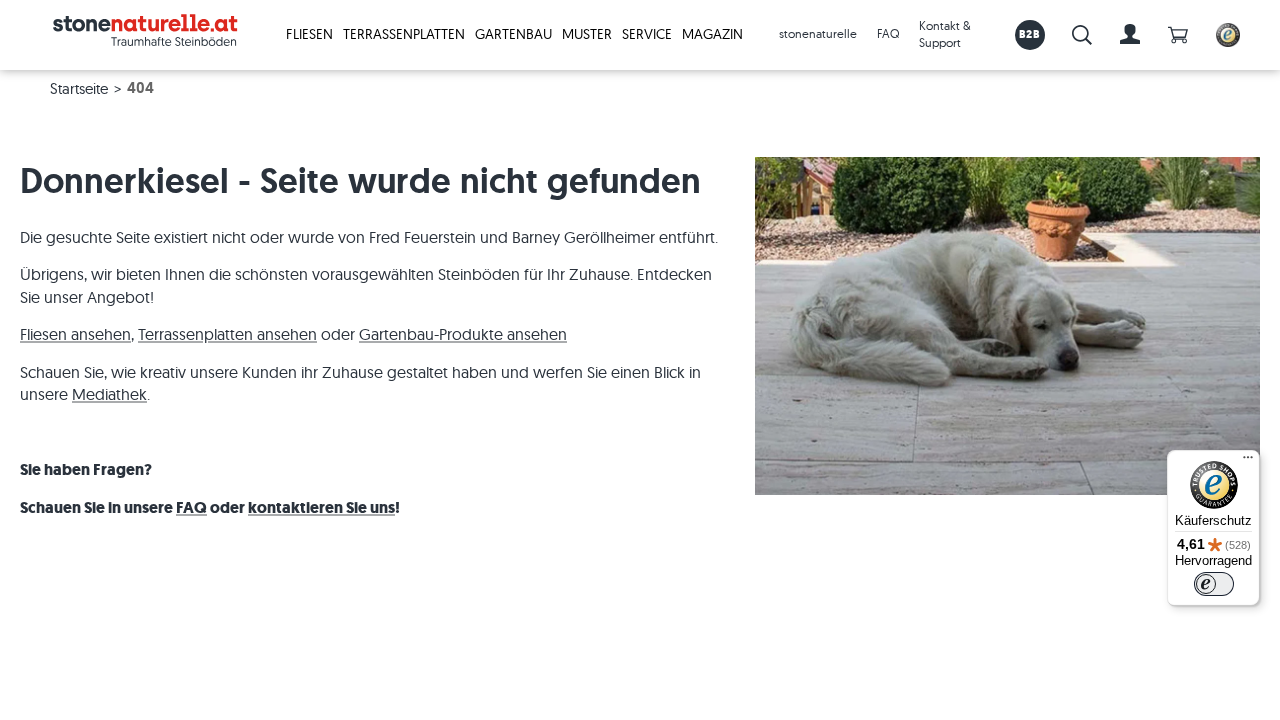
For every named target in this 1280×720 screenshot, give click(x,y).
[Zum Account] (1130, 35)
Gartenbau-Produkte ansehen (463, 334)
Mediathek (109, 394)
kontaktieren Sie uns (321, 507)
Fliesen (309, 34)
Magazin (712, 34)
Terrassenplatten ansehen (227, 334)
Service (647, 34)
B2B (1029, 34)
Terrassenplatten (404, 34)
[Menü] (1248, 462)
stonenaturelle (818, 33)
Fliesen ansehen (75, 334)
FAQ (888, 33)
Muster (587, 34)
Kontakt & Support (945, 34)
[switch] (1214, 584)
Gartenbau (513, 34)
